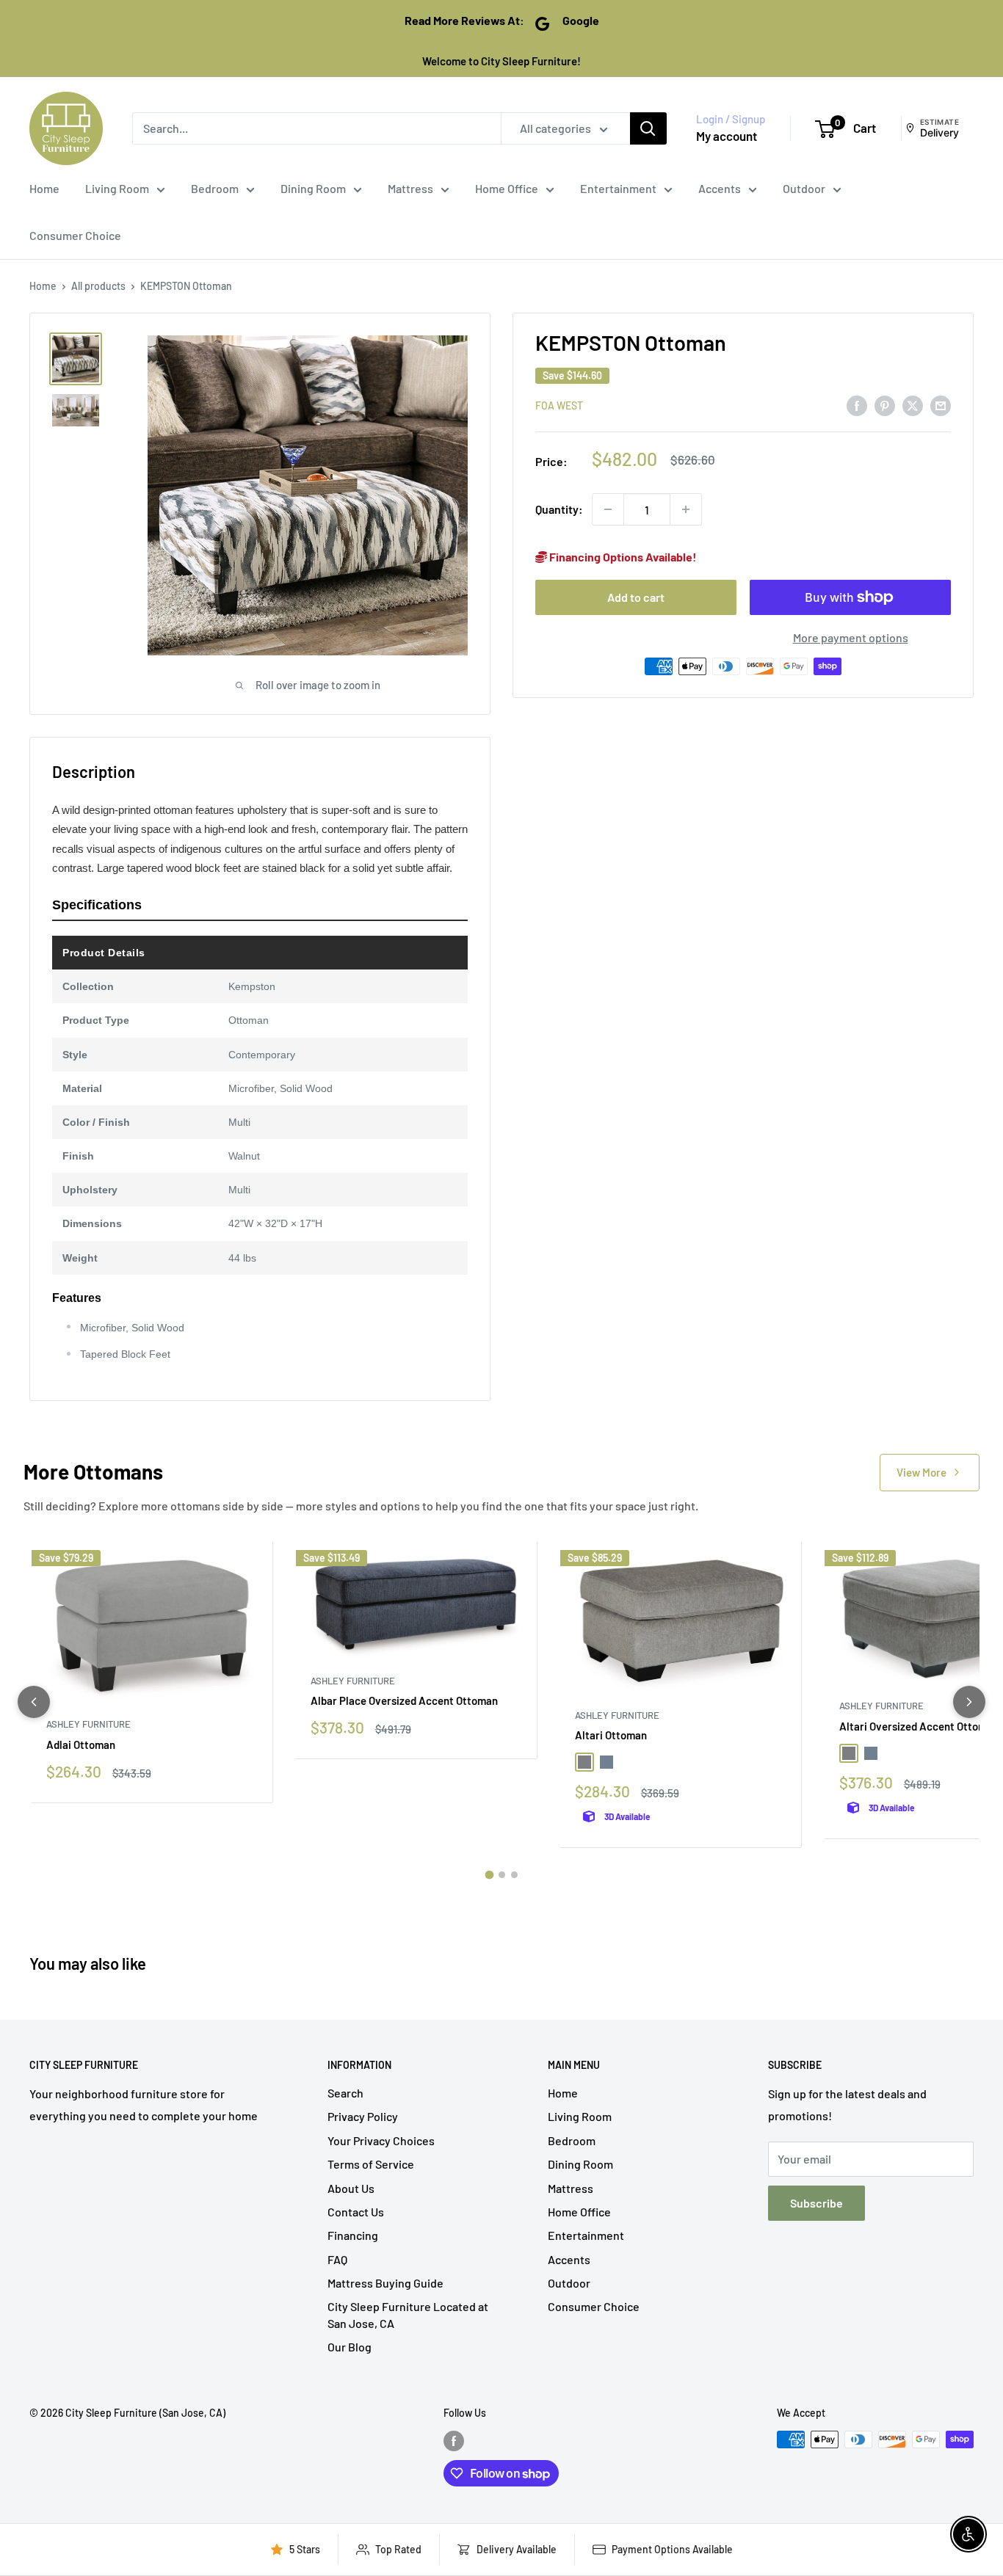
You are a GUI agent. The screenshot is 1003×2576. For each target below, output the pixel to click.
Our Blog (350, 2347)
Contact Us (356, 2212)
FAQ (337, 2259)
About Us (351, 2188)
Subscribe (816, 2203)
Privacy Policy (363, 2116)
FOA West (559, 405)
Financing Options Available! (622, 557)
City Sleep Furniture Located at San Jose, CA (408, 2314)
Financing (353, 2235)
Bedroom (215, 188)
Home (44, 188)
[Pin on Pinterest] (885, 405)
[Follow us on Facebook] (454, 2441)
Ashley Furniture (88, 1724)
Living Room (117, 188)
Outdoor (804, 188)
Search (345, 2093)
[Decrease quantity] (608, 509)
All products (98, 286)
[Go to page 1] (489, 1875)
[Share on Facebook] (857, 405)
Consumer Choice (75, 235)
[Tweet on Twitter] (913, 405)
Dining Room (313, 188)
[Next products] (969, 1702)
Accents (720, 188)
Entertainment (618, 188)
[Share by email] (941, 405)
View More (921, 1472)
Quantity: (559, 510)
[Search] (648, 128)
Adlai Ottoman (81, 1744)
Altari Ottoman (611, 1735)
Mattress (410, 188)
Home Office (507, 188)
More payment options (851, 637)
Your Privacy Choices (381, 2140)
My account (727, 136)
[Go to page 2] (502, 1875)
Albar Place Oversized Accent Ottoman (404, 1700)
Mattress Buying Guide (385, 2283)
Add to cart (636, 597)
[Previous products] (34, 1702)
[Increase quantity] (686, 509)
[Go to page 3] (514, 1875)
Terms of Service (371, 2164)
